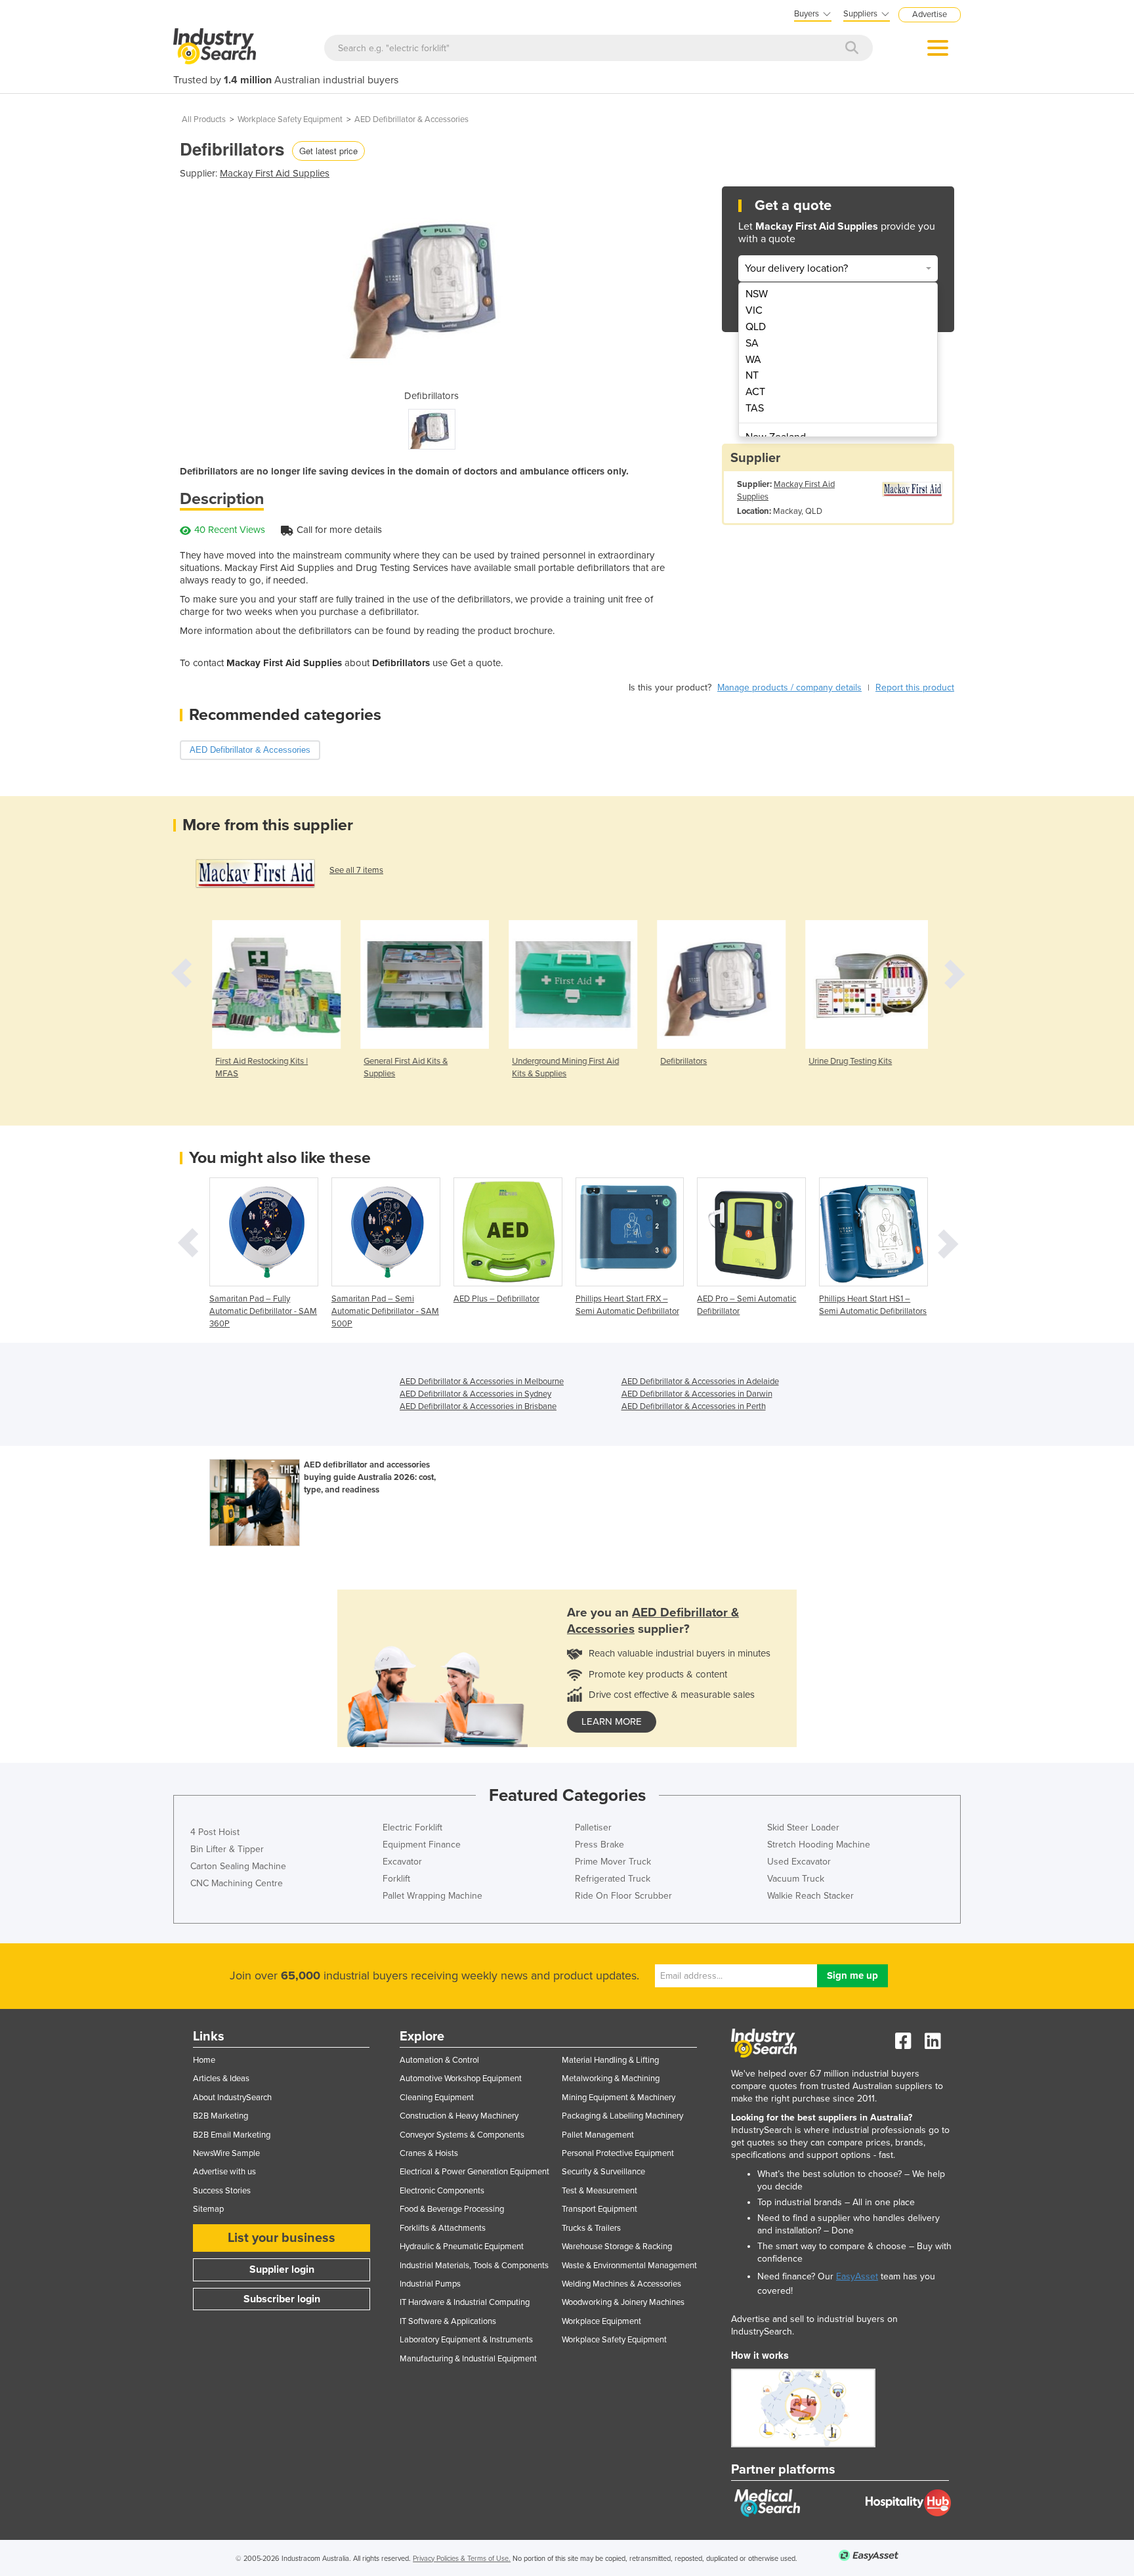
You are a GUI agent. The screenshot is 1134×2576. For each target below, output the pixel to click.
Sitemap (208, 2209)
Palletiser (593, 1827)
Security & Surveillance (603, 2172)
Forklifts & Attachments (443, 2228)
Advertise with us (224, 2172)
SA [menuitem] (752, 343)
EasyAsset (857, 2276)
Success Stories (222, 2191)
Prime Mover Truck (613, 1862)
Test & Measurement (599, 2191)
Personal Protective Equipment (618, 2153)
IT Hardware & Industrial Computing (465, 2302)
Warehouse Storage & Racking (617, 2247)
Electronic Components (442, 2191)
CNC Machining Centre (237, 1883)
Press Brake (599, 1845)
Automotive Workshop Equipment (461, 2079)
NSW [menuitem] (757, 294)
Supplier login (282, 2270)
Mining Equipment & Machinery (619, 2098)
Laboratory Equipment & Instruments (466, 2340)
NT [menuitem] (752, 375)
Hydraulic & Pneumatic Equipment (462, 2247)
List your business (282, 2238)
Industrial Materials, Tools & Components (474, 2266)
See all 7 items (356, 870)
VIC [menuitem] (754, 310)
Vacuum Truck (796, 1879)
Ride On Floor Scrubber (623, 1896)
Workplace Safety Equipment (290, 119)
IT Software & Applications (448, 2321)
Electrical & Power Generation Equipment (474, 2172)
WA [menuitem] (753, 360)
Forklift (396, 1879)
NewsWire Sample (226, 2153)
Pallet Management (598, 2135)
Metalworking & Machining (611, 2079)
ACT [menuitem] (755, 392)
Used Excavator (799, 1862)
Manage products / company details (789, 687)
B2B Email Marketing (232, 2135)
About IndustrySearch (232, 2098)
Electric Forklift (412, 1827)
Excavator (402, 1862)
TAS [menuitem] (755, 408)
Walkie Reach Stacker (810, 1896)
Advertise (930, 14)
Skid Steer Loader (803, 1827)
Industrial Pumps (430, 2284)
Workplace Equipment (601, 2321)
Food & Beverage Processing (452, 2209)
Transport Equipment (599, 2209)
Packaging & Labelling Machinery (622, 2116)
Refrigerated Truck (613, 1879)
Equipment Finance (422, 1845)
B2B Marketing (220, 2116)
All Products (204, 119)
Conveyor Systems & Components (462, 2135)
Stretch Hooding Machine (819, 1845)
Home (204, 2060)
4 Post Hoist (215, 1832)
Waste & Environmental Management (629, 2266)
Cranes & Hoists (429, 2153)
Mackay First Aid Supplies (275, 173)
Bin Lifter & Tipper (227, 1849)
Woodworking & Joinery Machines (623, 2302)
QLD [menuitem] (756, 327)
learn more (612, 1721)
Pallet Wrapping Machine (432, 1896)
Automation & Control (439, 2060)
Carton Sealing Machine (238, 1866)
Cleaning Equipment (437, 2098)
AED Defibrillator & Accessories (411, 119)
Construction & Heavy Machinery (459, 2116)
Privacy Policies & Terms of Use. (462, 2559)
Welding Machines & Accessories (621, 2284)
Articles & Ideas (221, 2079)
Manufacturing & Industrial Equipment (468, 2359)
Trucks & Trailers (591, 2228)
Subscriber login (282, 2299)
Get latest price (328, 151)
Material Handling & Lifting (610, 2060)
